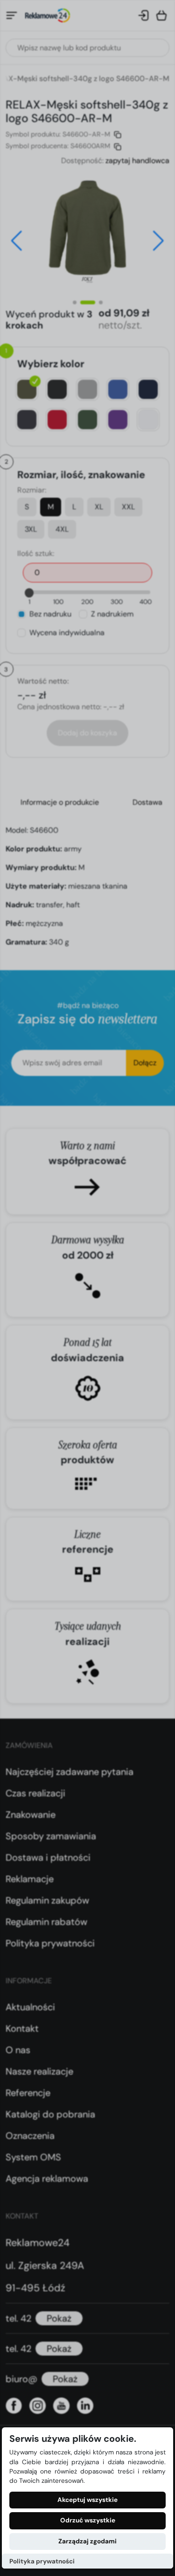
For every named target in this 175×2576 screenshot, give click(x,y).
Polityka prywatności (42, 2561)
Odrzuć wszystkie (88, 2520)
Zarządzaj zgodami (87, 2541)
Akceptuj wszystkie (87, 2500)
